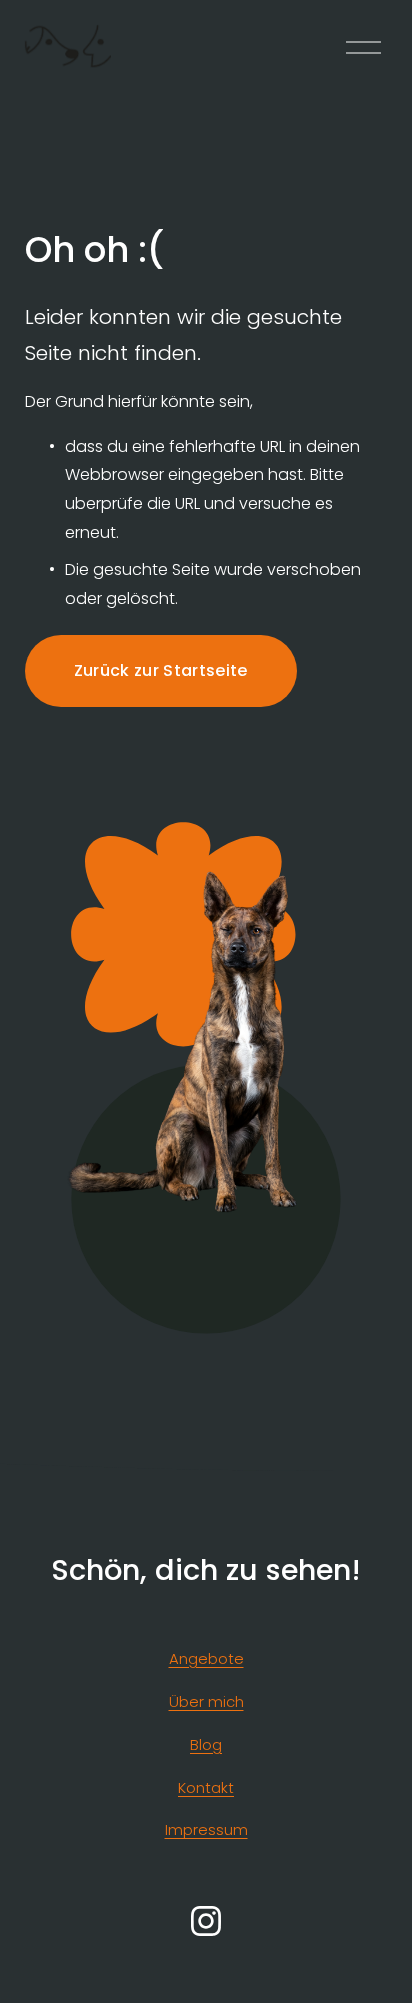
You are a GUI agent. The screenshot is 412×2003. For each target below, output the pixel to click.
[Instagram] (206, 1921)
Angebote (206, 1658)
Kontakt (206, 1787)
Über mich (206, 1701)
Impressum (206, 1829)
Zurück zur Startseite (161, 670)
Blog (206, 1744)
